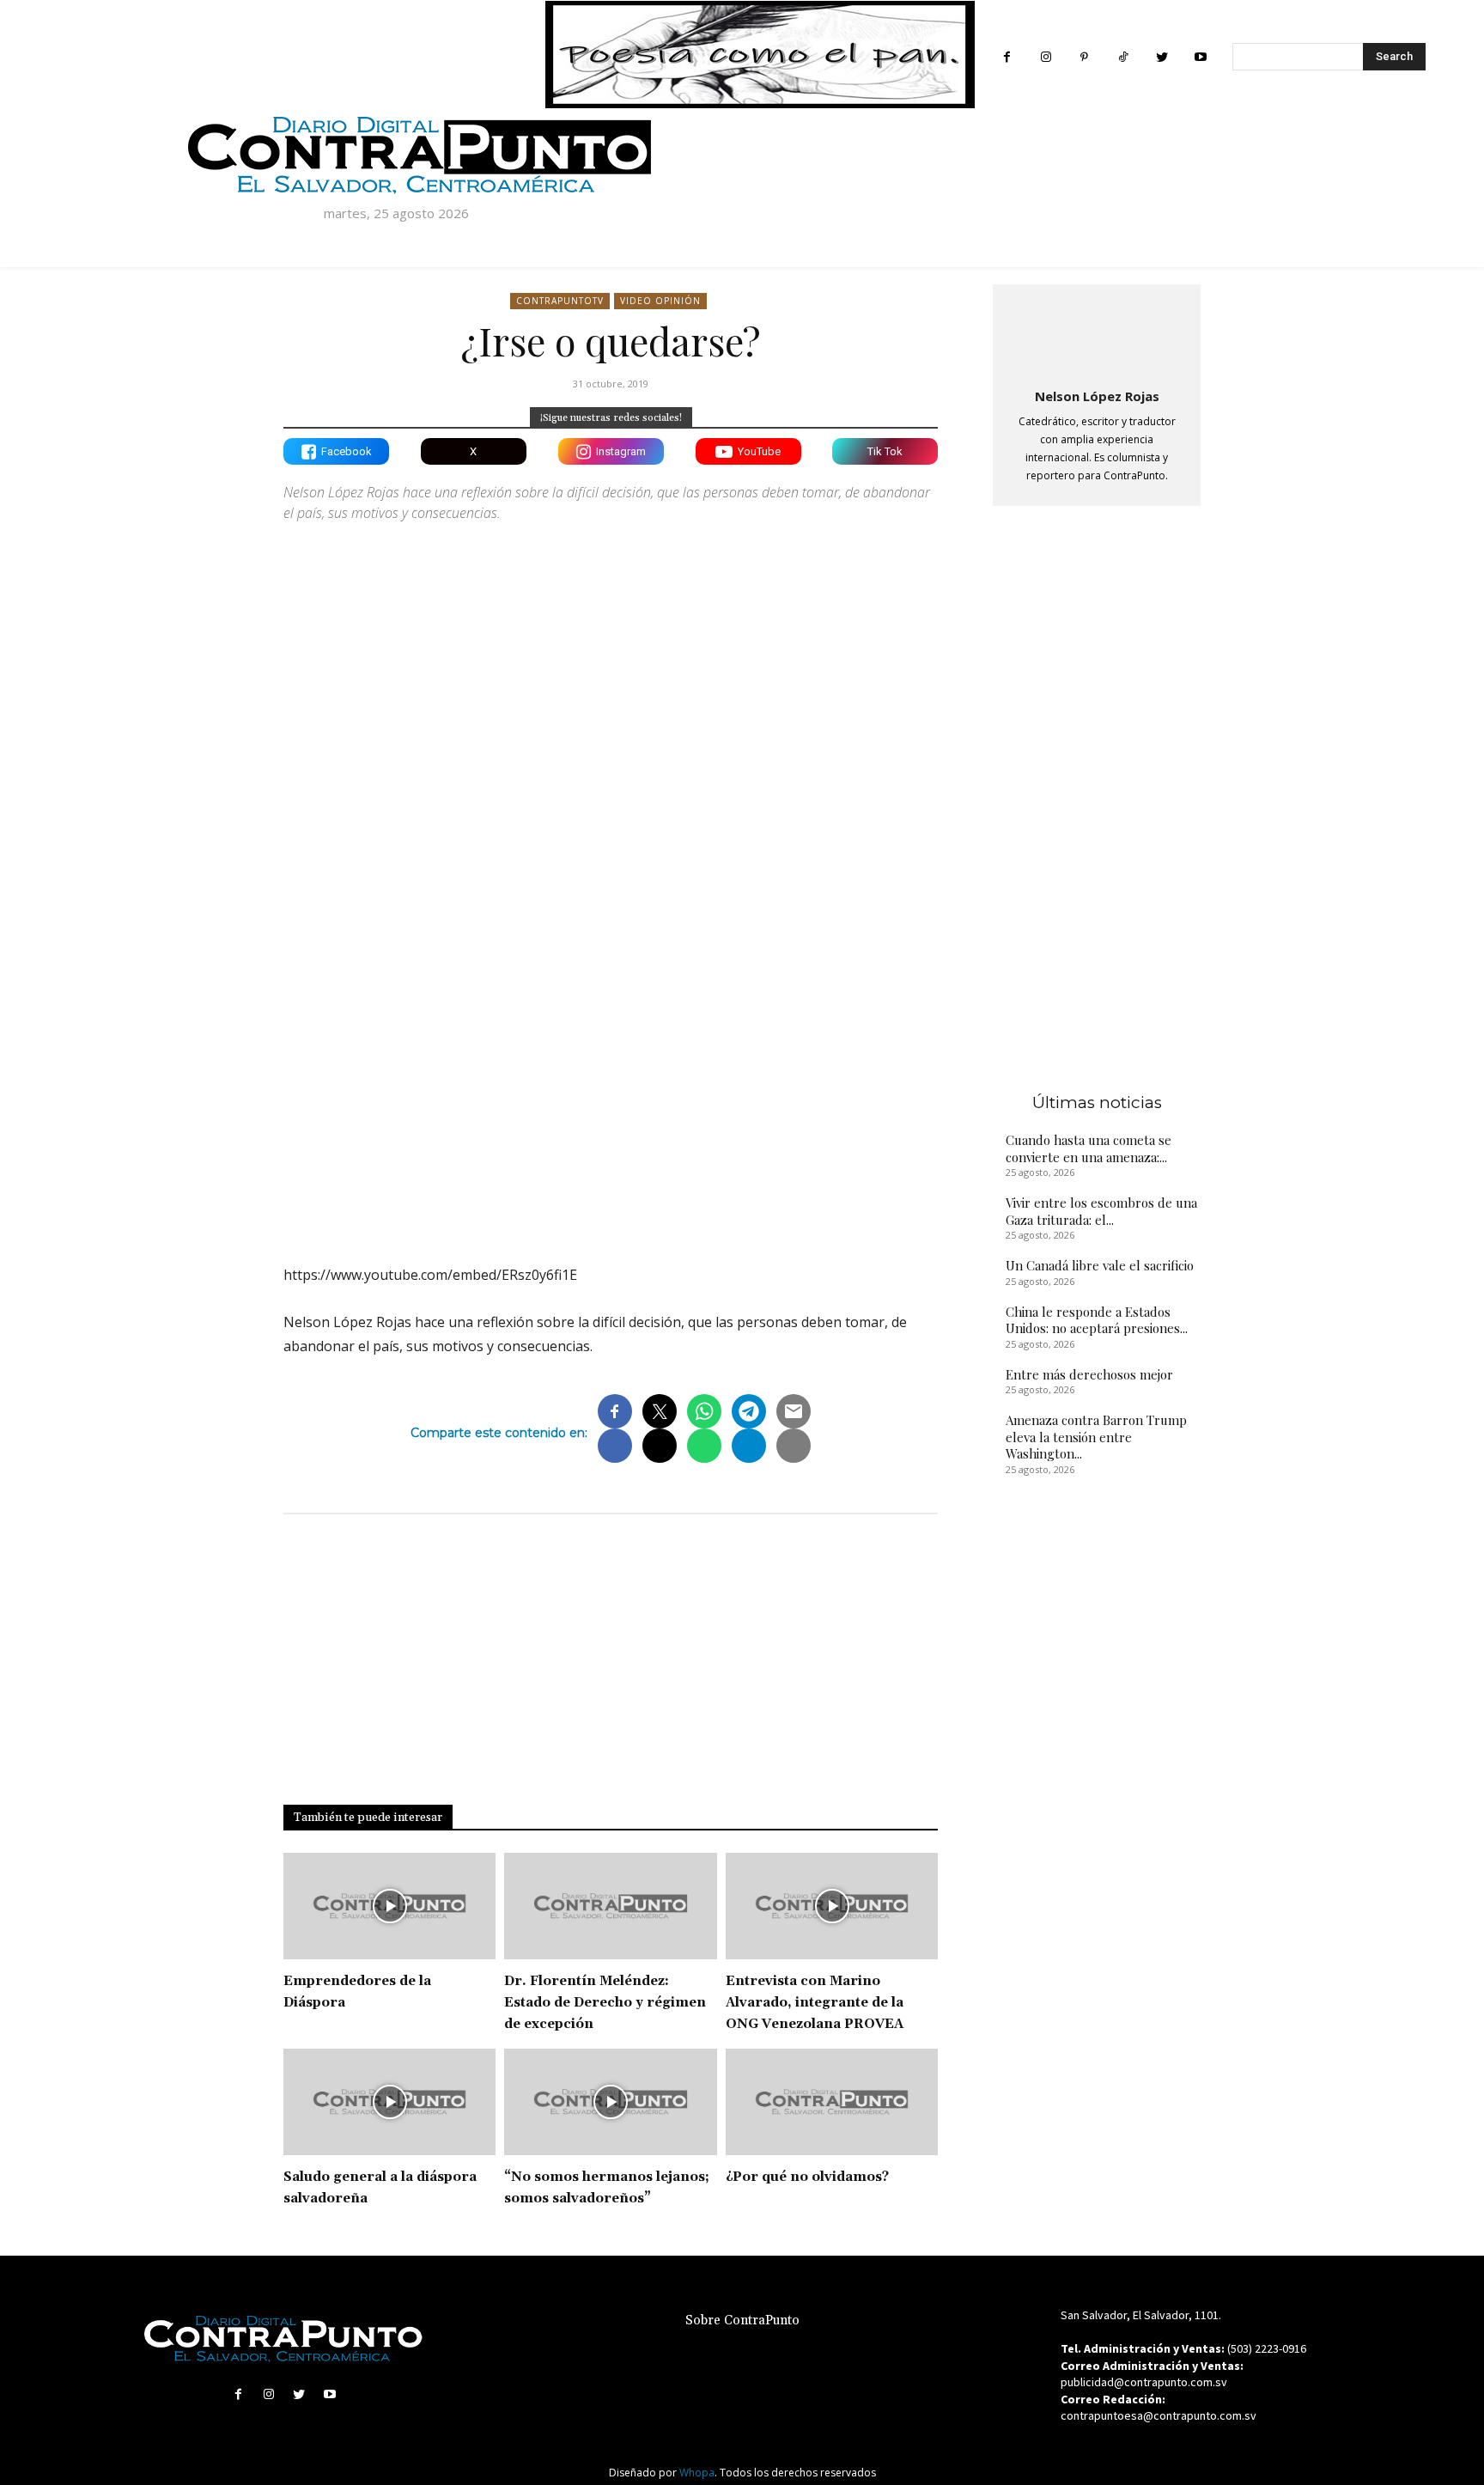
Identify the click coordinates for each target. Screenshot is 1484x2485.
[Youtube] (1200, 57)
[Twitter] (1162, 57)
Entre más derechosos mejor (1089, 1374)
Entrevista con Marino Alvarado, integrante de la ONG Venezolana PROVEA (815, 2003)
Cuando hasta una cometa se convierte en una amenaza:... (1089, 1148)
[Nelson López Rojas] (1097, 333)
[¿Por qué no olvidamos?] (832, 2102)
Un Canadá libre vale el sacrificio (1100, 1265)
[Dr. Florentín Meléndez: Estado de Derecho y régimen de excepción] (610, 1906)
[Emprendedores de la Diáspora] (389, 1906)
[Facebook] (1007, 57)
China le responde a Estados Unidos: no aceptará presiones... (1097, 1320)
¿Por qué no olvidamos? (807, 2177)
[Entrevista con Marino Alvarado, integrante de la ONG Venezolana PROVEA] (832, 1906)
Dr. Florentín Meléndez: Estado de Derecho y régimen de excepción (605, 2003)
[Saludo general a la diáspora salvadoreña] (389, 2102)
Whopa (697, 2473)
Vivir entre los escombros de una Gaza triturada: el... (1101, 1211)
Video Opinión (660, 301)
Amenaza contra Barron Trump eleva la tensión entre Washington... (1096, 1437)
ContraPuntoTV (560, 301)
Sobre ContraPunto (742, 2321)
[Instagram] (1046, 57)
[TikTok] (1123, 57)
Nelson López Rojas (1097, 396)
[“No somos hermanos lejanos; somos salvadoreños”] (610, 2102)
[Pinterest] (1084, 57)
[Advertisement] (611, 1101)
